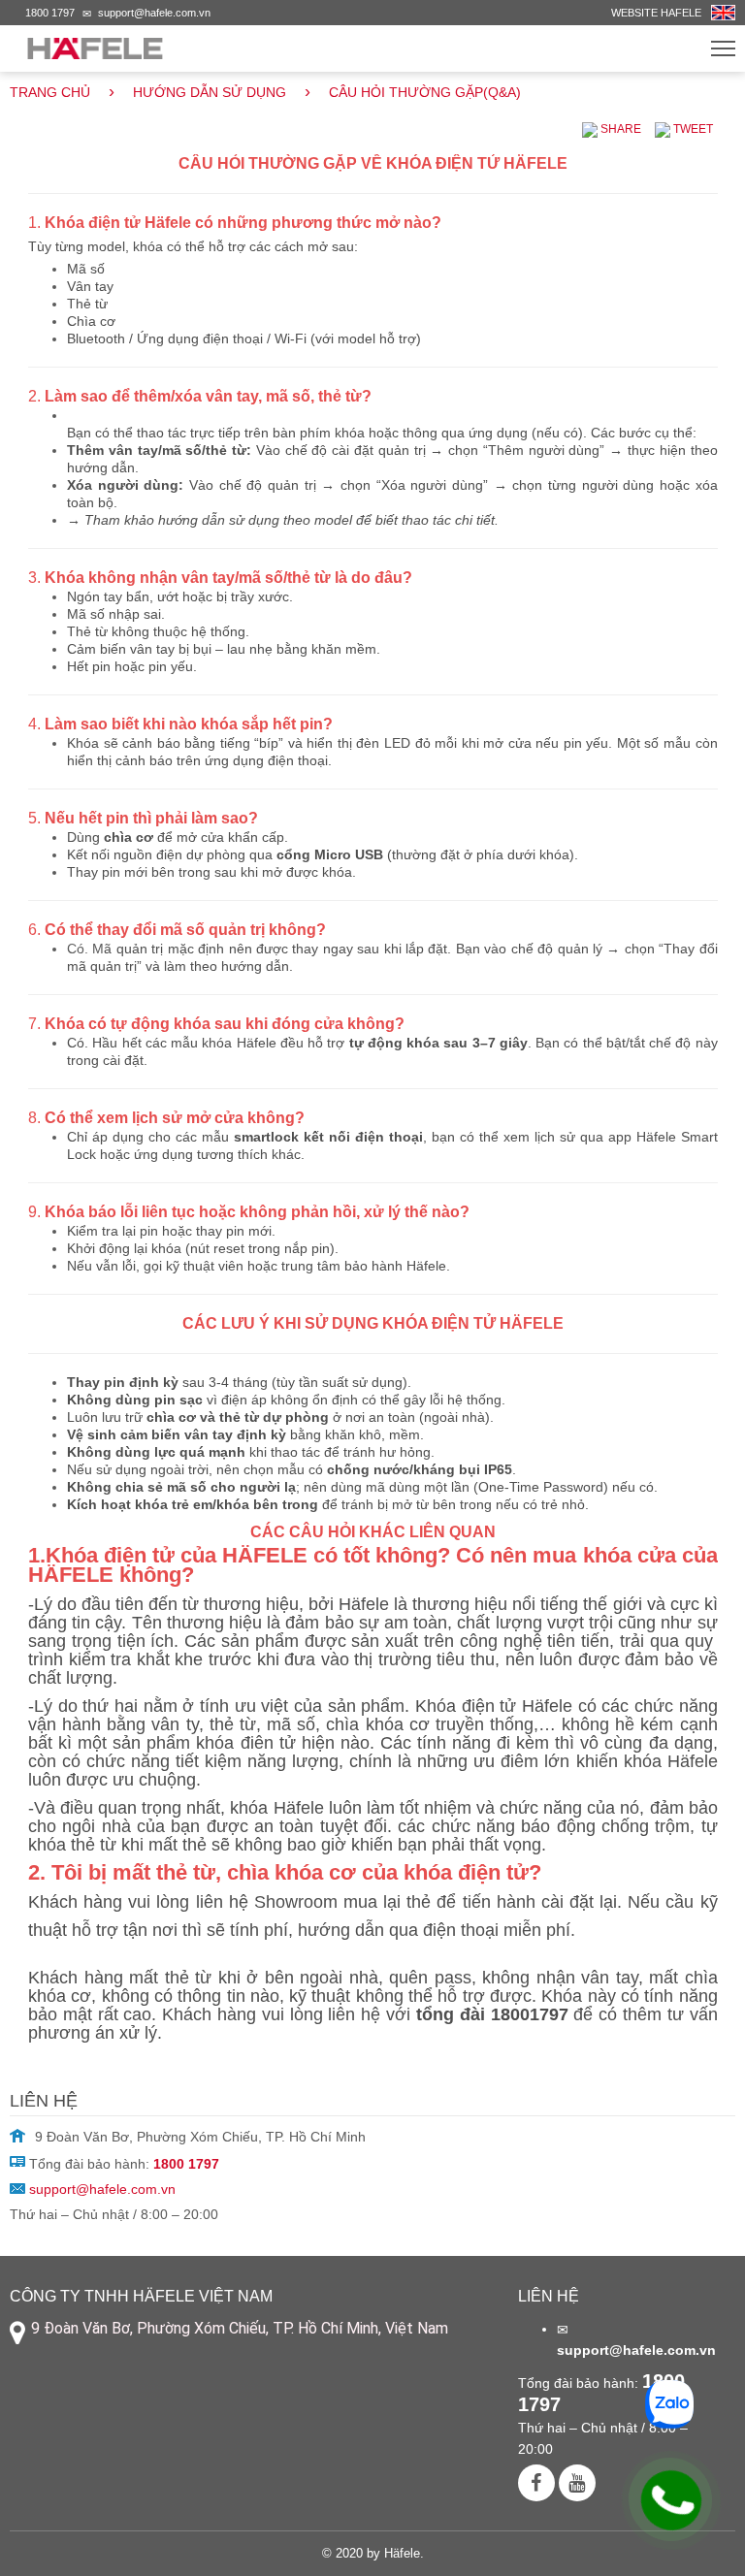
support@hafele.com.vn (154, 13)
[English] (723, 11)
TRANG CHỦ (50, 92)
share (619, 129)
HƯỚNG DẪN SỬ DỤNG (210, 92)
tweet (692, 129)
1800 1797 (50, 13)
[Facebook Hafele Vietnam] (536, 2483)
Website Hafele (656, 13)
